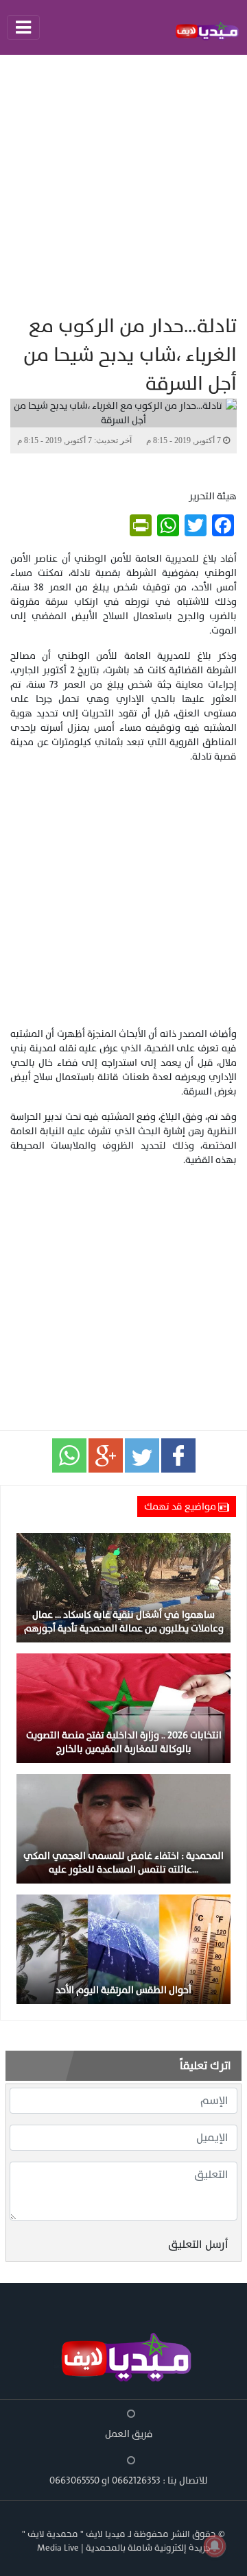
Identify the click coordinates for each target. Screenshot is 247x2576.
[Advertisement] (123, 184)
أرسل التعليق (198, 2244)
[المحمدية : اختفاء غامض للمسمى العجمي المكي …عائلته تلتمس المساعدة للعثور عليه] (123, 1828)
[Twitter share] (142, 1455)
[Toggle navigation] (23, 27)
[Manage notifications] (215, 2546)
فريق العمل (129, 2434)
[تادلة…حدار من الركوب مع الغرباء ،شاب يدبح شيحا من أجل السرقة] (69, 1455)
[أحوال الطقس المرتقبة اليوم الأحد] (123, 1948)
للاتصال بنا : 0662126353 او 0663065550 (129, 2480)
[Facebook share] (178, 1455)
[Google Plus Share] (106, 1455)
